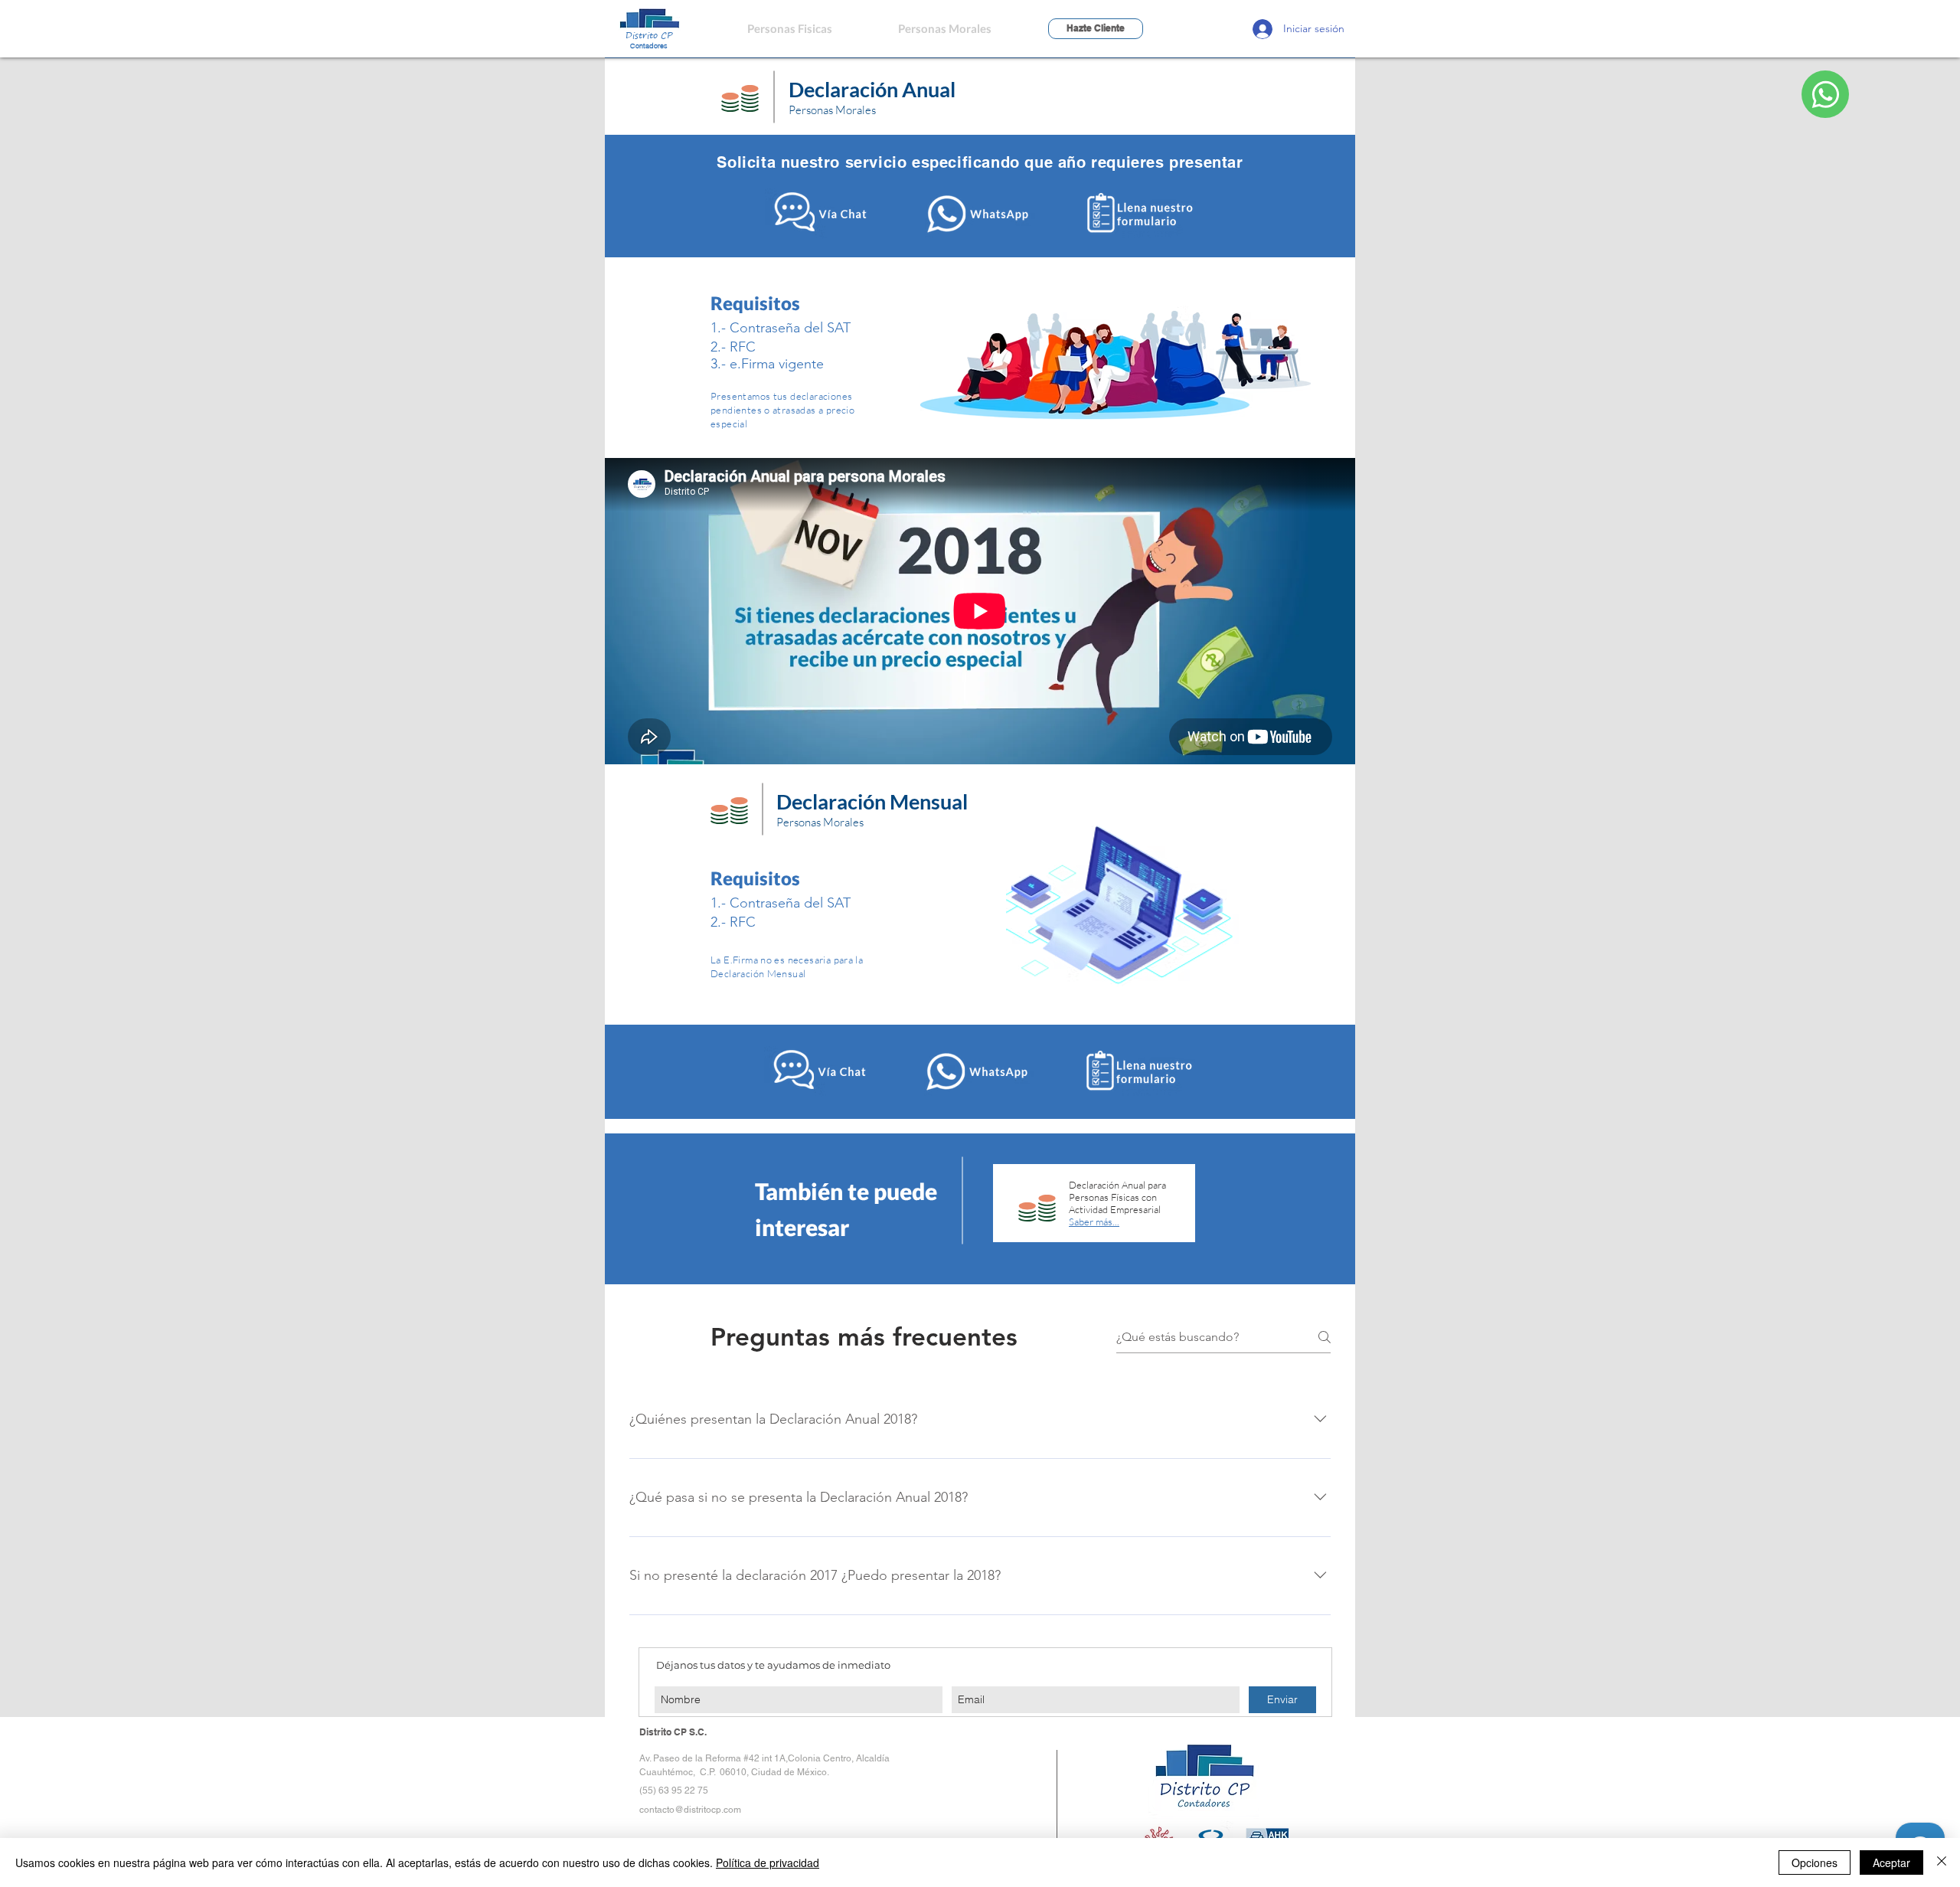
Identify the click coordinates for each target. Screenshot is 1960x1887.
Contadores (649, 46)
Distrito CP (649, 35)
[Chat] (1825, 94)
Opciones (1815, 1862)
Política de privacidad (768, 1862)
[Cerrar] (1942, 1862)
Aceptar (1891, 1862)
